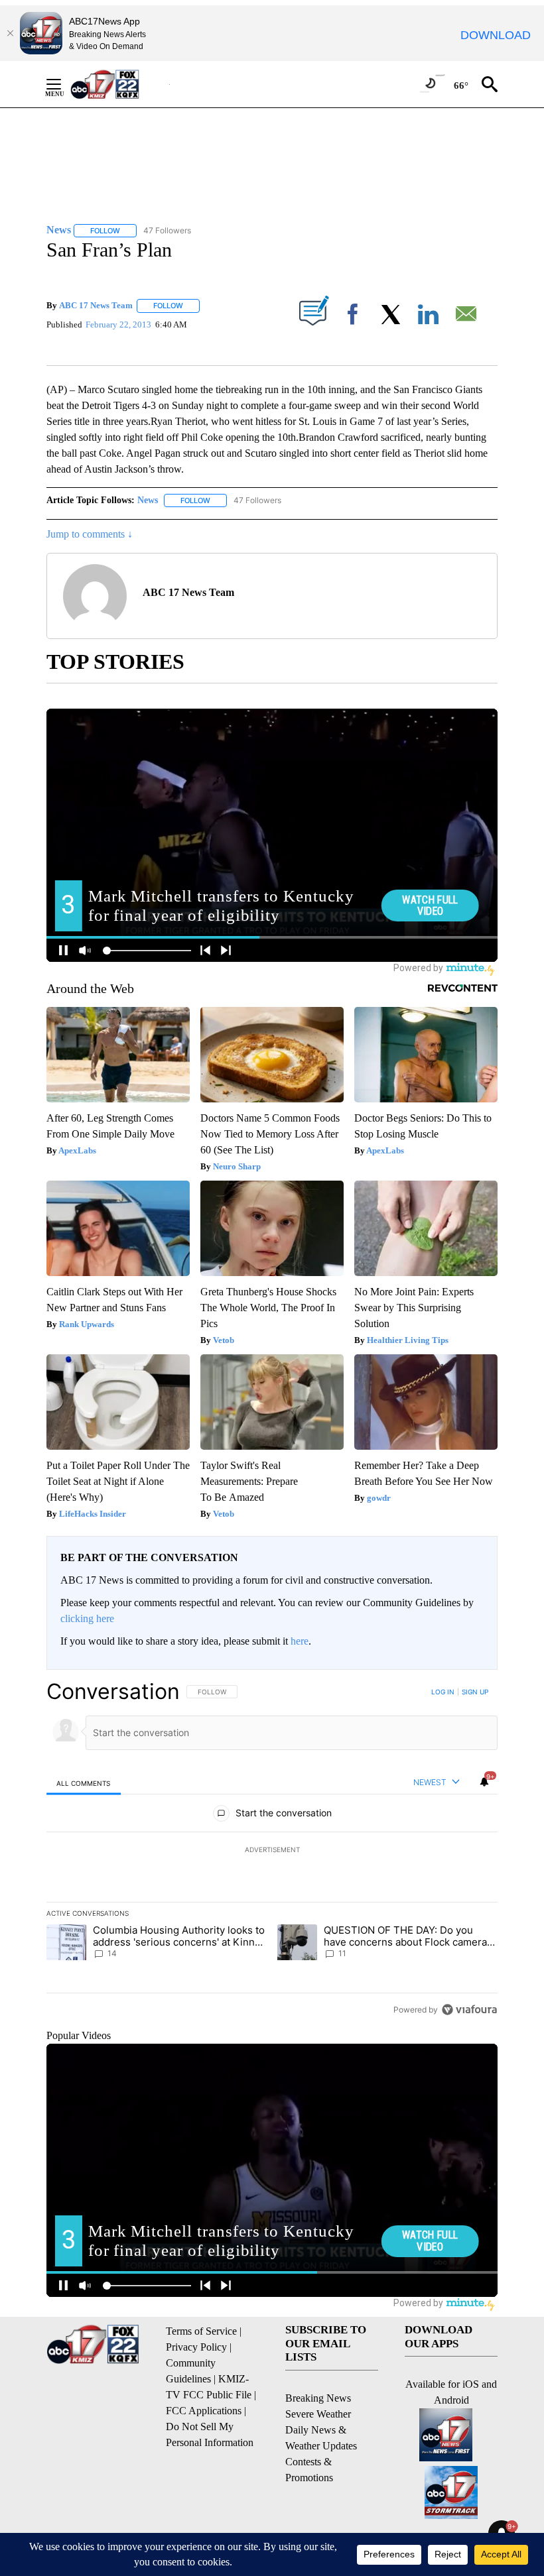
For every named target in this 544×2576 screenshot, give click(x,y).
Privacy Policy (196, 2347)
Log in (443, 1692)
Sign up (475, 1692)
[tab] (84, 1783)
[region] (272, 1850)
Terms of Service (201, 2331)
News (148, 500)
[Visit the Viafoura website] (469, 2010)
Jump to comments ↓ (90, 534)
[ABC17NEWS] (120, 84)
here (300, 1641)
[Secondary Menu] (64, 84)
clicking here (87, 1618)
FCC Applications (204, 2411)
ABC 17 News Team (96, 305)
